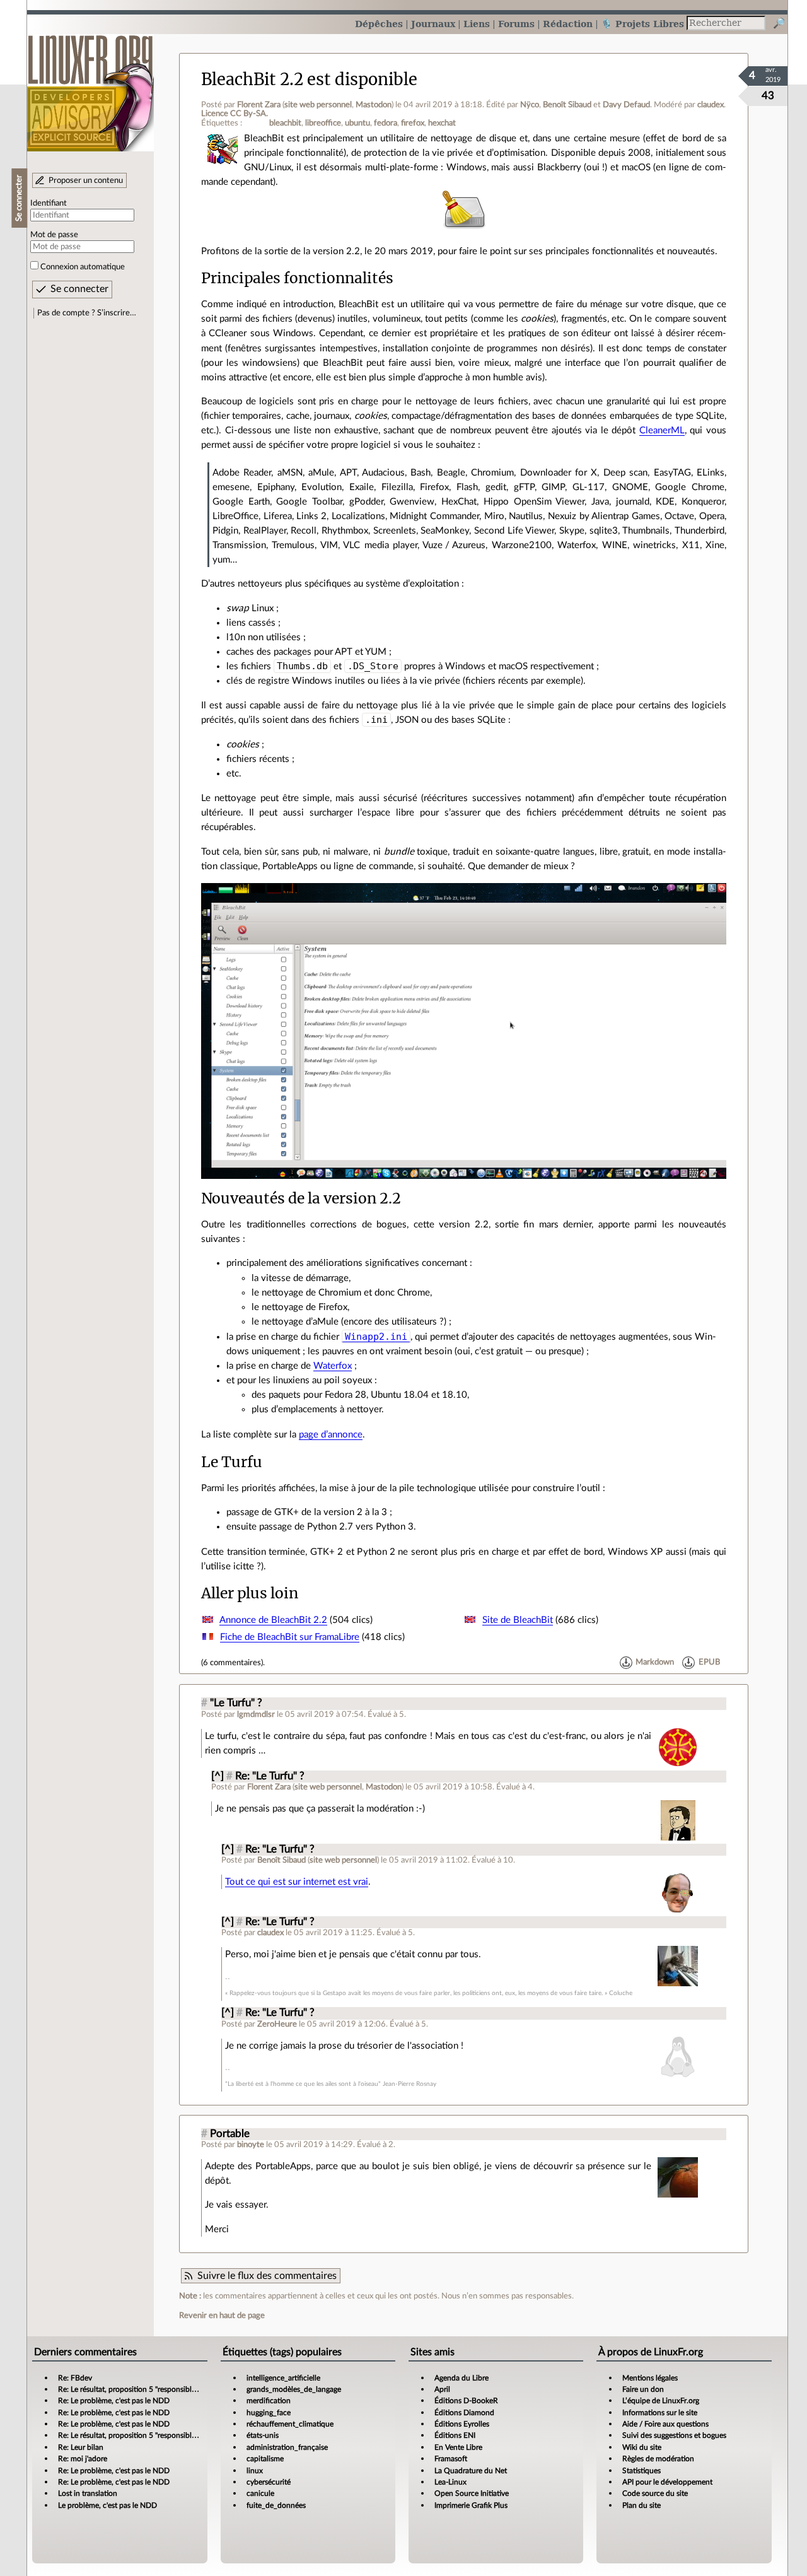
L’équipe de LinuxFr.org (661, 2401)
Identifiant (49, 203)
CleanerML (662, 430)
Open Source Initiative (472, 2493)
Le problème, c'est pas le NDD (107, 2505)
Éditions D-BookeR (466, 2401)
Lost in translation (88, 2493)
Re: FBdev (75, 2378)
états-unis (263, 2435)
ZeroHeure (277, 2024)
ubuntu (357, 123)
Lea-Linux (450, 2482)
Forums (516, 24)
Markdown (655, 1663)
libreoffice (323, 123)
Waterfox (333, 1366)
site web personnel (318, 105)
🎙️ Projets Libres (642, 24)
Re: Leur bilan (81, 2447)
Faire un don (643, 2389)
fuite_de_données (276, 2505)
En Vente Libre (458, 2447)
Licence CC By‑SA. (235, 114)
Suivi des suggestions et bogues (674, 2435)
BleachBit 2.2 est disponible (309, 79)
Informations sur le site (660, 2413)
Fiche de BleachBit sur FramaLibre (290, 1637)
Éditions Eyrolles (462, 2424)
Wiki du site (642, 2447)
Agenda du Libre (462, 2378)
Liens (477, 24)
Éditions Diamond (464, 2413)
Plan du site (642, 2505)
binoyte (251, 2145)
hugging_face (269, 2413)
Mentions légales (650, 2378)
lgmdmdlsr (256, 1714)
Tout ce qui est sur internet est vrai (297, 1882)
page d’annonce (331, 1435)
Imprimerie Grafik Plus (471, 2505)
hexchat (442, 123)
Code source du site (655, 2493)
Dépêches (379, 24)
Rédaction (568, 24)
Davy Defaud (626, 105)
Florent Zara (259, 105)
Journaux (433, 24)
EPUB (709, 1663)
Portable (230, 2134)
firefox (413, 123)
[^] (218, 1776)
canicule (260, 2493)
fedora (386, 123)
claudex (711, 105)
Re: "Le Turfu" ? (270, 1776)
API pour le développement (667, 2482)
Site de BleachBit (518, 1620)
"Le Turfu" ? (236, 1703)
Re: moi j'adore (83, 2459)
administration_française (287, 2447)
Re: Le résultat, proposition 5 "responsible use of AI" (143, 2389)
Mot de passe (54, 235)
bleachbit (285, 123)
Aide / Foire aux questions (665, 2424)
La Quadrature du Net (471, 2471)
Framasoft (451, 2459)
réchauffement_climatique (290, 2424)
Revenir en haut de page (222, 2315)
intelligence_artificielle (283, 2378)
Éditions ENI (455, 2435)
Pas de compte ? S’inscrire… (87, 313)
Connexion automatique (83, 267)
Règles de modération (658, 2459)
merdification (269, 2401)
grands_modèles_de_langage (294, 2389)
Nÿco (530, 105)
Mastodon (374, 105)
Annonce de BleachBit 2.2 (273, 1620)
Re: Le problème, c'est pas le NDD (114, 2401)
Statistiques (642, 2471)
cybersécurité (269, 2482)
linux (255, 2471)
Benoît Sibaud (567, 105)
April (442, 2389)
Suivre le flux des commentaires (267, 2276)
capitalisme (265, 2459)
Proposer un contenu (86, 180)
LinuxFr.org (90, 87)
